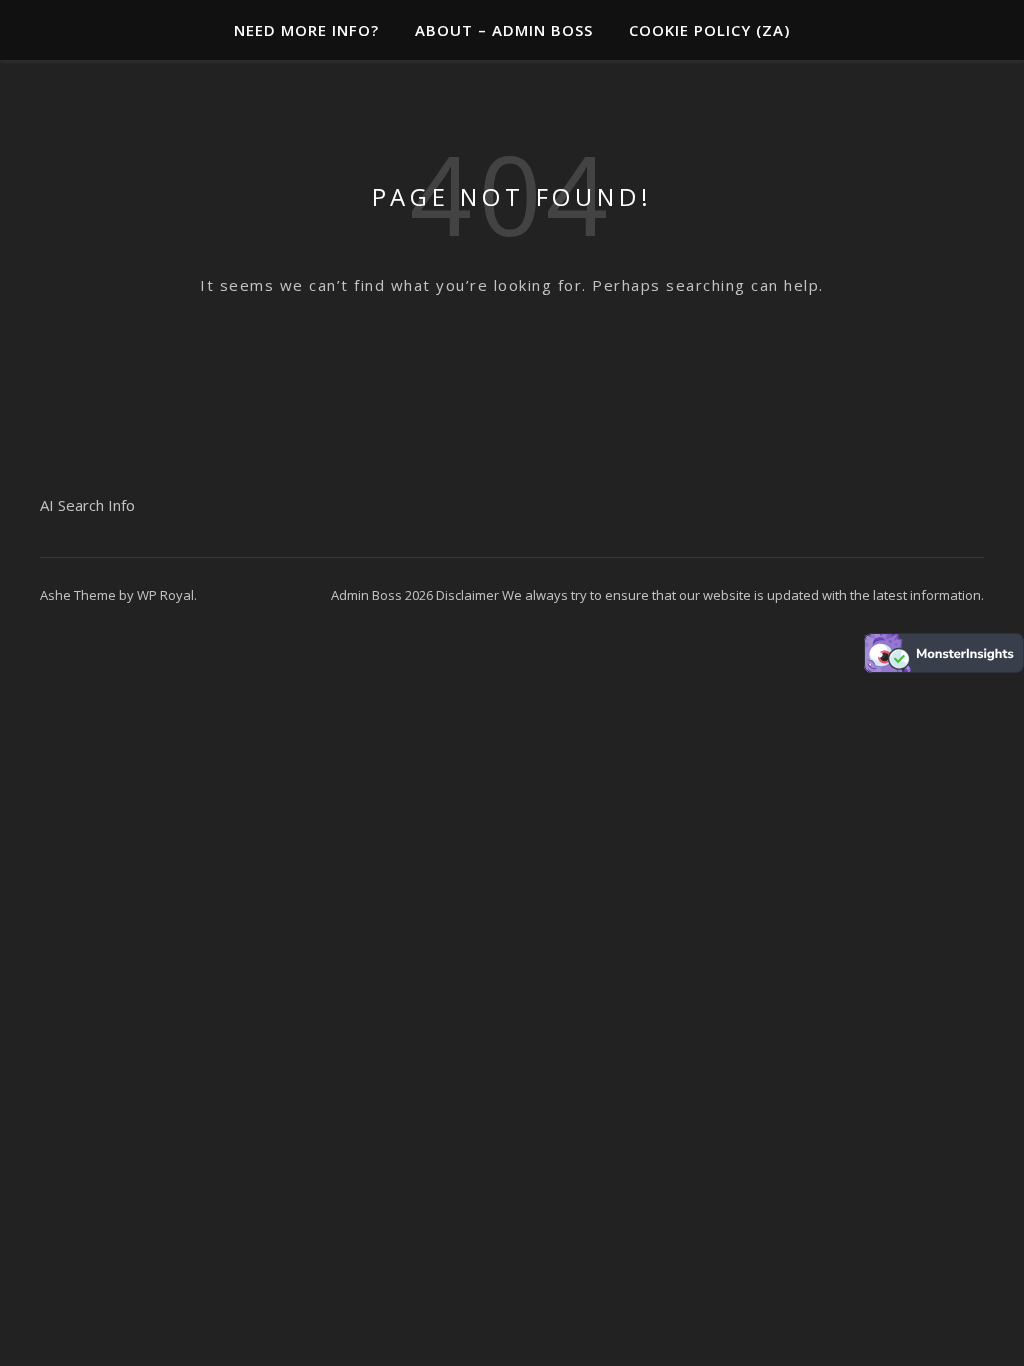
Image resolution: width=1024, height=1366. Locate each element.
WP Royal (165, 595)
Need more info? (306, 30)
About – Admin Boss (504, 30)
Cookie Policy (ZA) (709, 30)
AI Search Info (87, 505)
